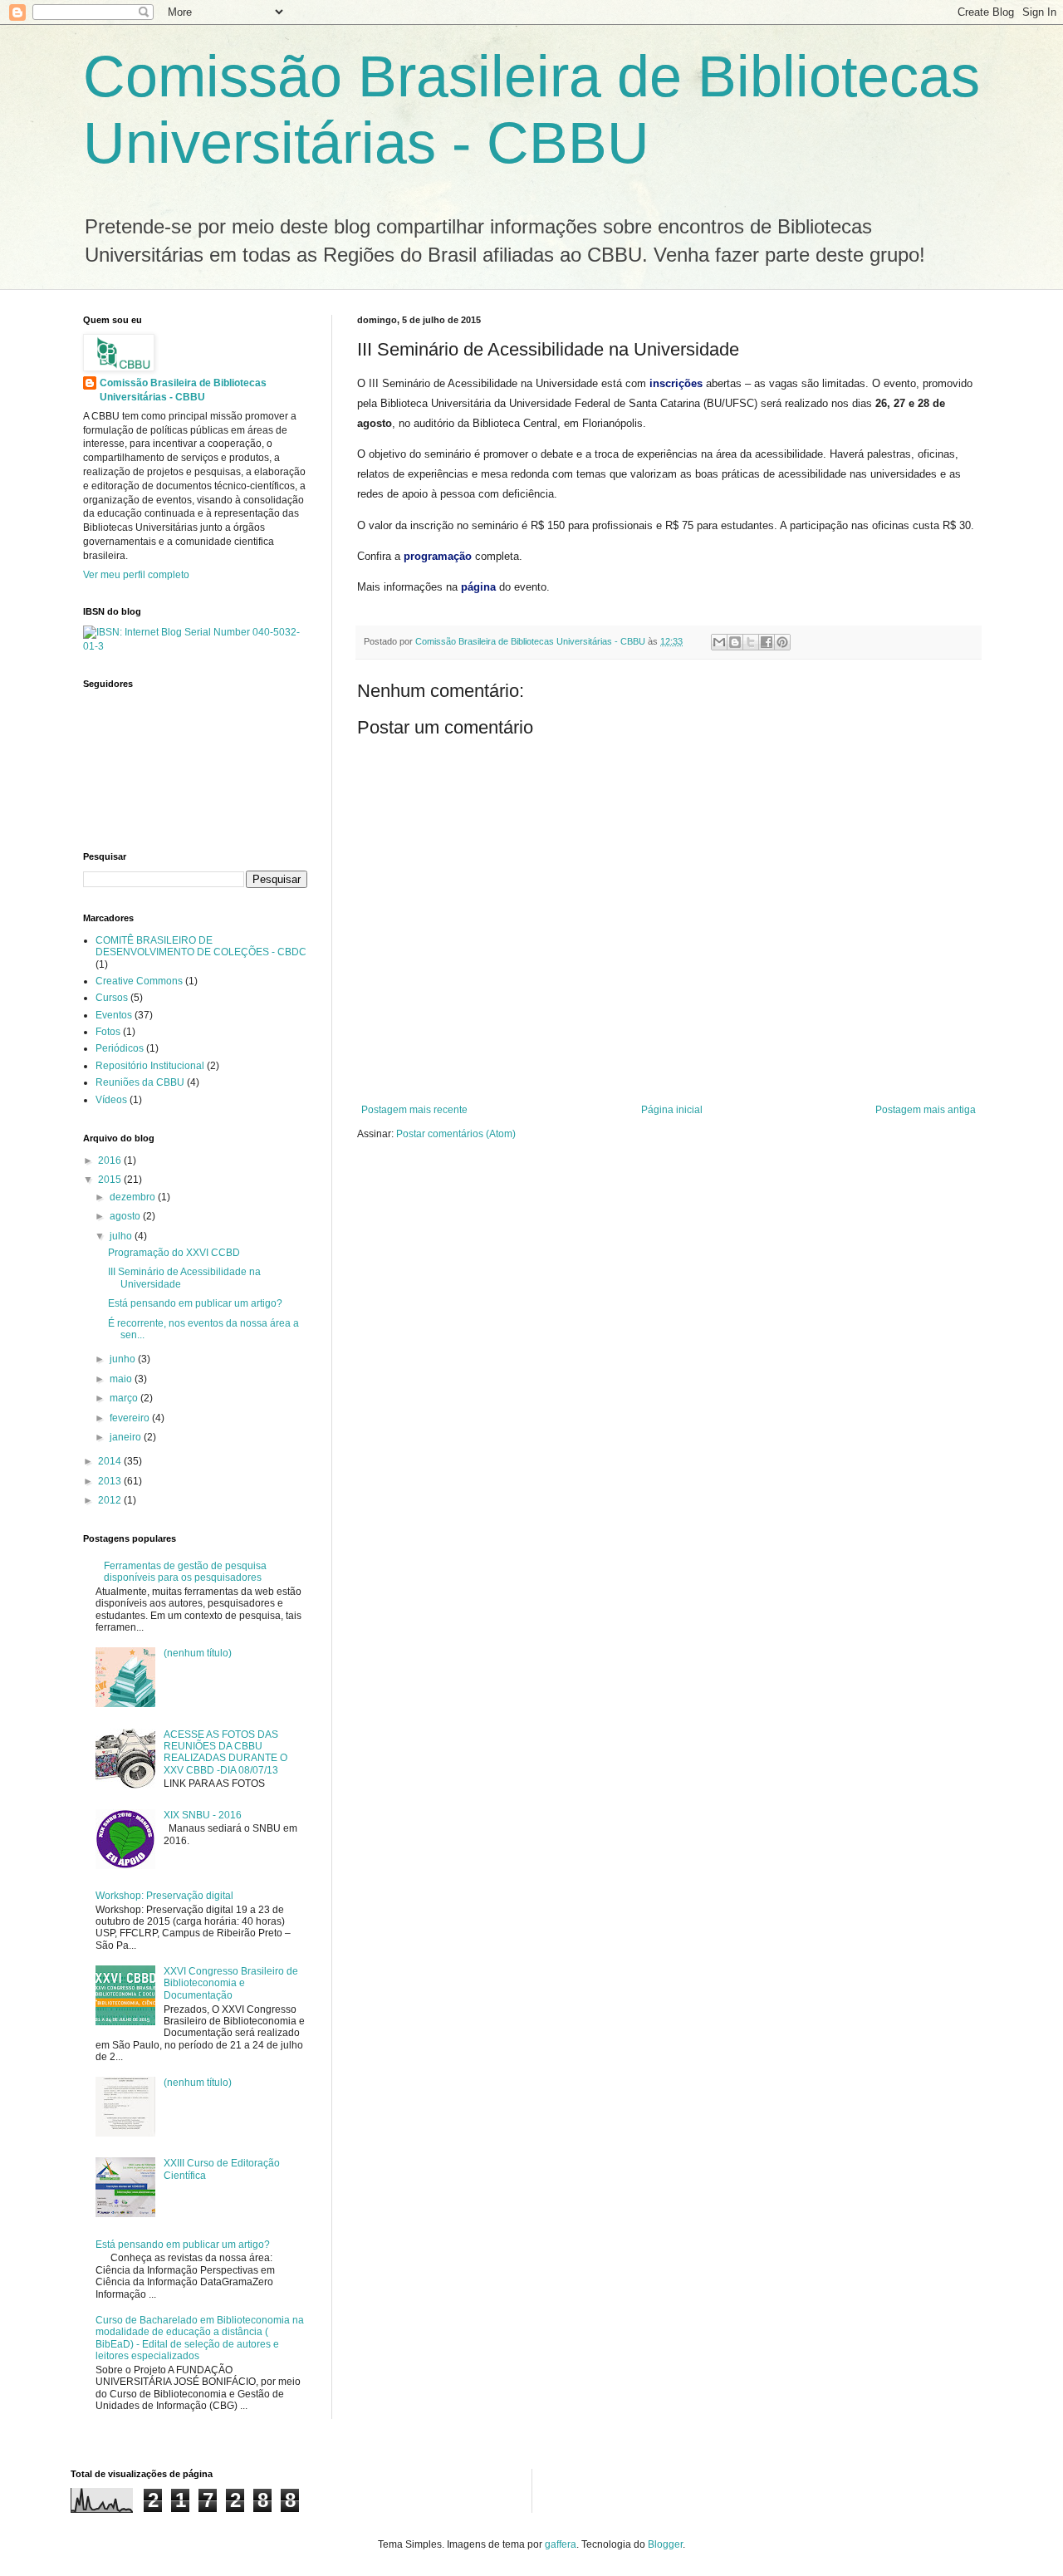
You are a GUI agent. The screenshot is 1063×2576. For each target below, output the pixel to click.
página (478, 587)
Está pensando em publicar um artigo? (195, 1303)
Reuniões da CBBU (140, 1082)
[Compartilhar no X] (751, 642)
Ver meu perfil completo (136, 575)
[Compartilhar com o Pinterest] (782, 642)
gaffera (561, 2544)
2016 (111, 1160)
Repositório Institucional (150, 1066)
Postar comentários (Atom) (456, 1134)
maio (122, 1379)
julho (122, 1236)
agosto (126, 1216)
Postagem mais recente (414, 1110)
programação (438, 556)
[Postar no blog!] (735, 642)
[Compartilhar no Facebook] (767, 642)
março (125, 1398)
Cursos (112, 998)
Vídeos (111, 1100)
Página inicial (672, 1110)
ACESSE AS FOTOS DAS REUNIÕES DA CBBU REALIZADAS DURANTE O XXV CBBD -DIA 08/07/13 (225, 1752)
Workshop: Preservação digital (164, 1896)
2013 (111, 1481)
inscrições (676, 383)
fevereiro (131, 1418)
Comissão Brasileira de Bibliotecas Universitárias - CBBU (183, 390)
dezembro (134, 1197)
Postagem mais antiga (926, 1110)
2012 (111, 1500)
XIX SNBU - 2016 (203, 1815)
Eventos (114, 1015)
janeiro (127, 1437)
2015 (111, 1180)
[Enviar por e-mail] (719, 642)
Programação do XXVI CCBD (174, 1253)
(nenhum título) (198, 1653)
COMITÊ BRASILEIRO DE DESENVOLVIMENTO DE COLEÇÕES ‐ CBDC (201, 946)
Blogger (665, 2544)
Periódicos (120, 1048)
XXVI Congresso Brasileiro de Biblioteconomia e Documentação (231, 1983)
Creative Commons (139, 981)
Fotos (108, 1032)
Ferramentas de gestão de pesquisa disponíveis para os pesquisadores (185, 1572)
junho (124, 1359)
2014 (111, 1461)
